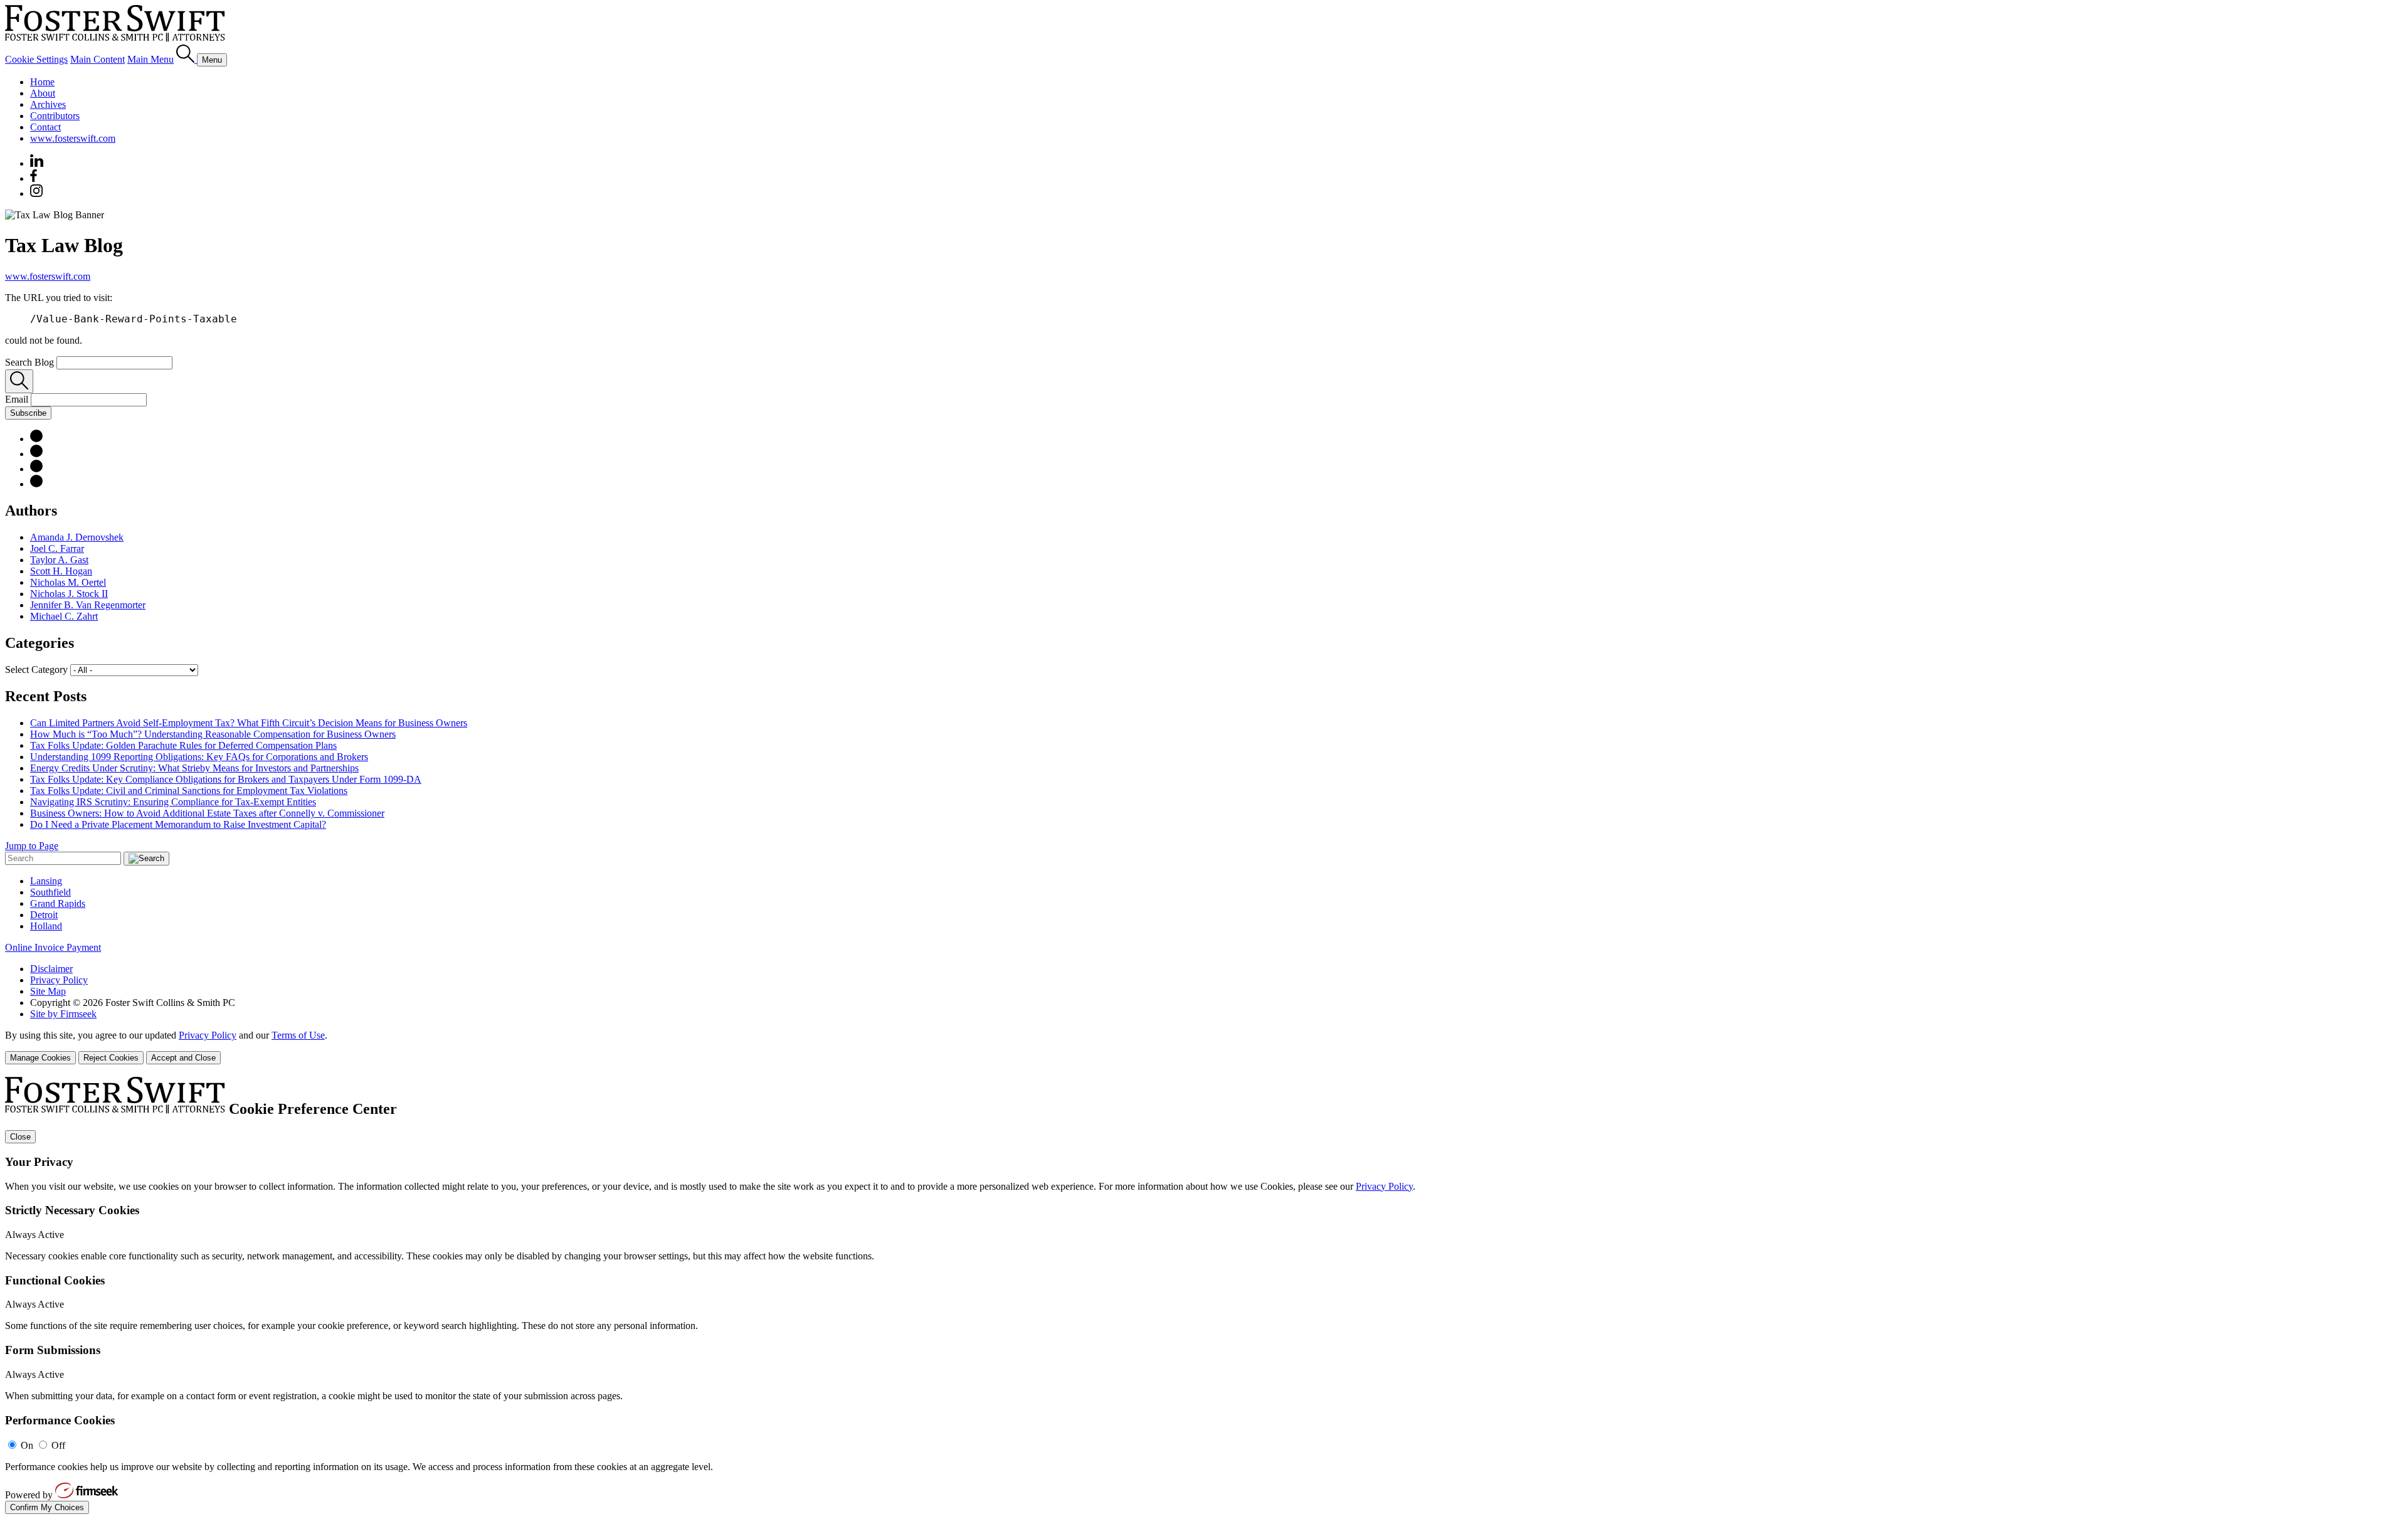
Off (58, 1445)
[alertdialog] (1204, 1295)
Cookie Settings (36, 59)
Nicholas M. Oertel (68, 582)
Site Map (48, 991)
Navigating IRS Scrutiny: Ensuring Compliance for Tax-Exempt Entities (173, 802)
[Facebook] (34, 178)
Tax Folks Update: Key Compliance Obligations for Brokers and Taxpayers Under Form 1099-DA (226, 779)
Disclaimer (51, 969)
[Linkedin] (37, 163)
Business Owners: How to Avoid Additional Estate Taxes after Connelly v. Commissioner (207, 813)
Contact (45, 127)
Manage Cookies (40, 1058)
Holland (46, 926)
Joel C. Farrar (57, 548)
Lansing (46, 881)
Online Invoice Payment (53, 947)
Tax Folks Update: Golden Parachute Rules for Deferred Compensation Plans (183, 745)
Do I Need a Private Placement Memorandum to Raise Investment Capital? (178, 824)
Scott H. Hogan (61, 571)
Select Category (36, 670)
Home (42, 82)
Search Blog (29, 362)
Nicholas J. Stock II (69, 594)
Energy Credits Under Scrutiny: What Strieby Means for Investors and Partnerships (194, 768)
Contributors (55, 116)
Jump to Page (32, 846)
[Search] (187, 59)
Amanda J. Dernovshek (77, 537)
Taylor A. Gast (59, 560)
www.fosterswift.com (73, 138)
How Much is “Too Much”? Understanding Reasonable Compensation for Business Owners (213, 734)
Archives (48, 104)
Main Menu (150, 59)
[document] (1204, 1295)
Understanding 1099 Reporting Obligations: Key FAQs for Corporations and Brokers (199, 757)
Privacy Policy (59, 980)
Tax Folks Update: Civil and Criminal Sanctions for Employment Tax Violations (189, 791)
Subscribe (28, 413)
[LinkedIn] (36, 439)
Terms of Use (298, 1035)
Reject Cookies (111, 1058)
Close (20, 1137)
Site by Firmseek (63, 1014)
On (27, 1445)
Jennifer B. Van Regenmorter (88, 605)
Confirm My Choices (47, 1507)
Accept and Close (183, 1058)
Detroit (44, 915)
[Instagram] (37, 193)
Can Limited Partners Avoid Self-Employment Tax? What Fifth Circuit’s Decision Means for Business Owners (249, 723)
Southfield (50, 892)
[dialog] (1204, 1047)
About (43, 93)
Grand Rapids (58, 903)
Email (18, 399)
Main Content (98, 59)
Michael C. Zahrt (64, 616)
